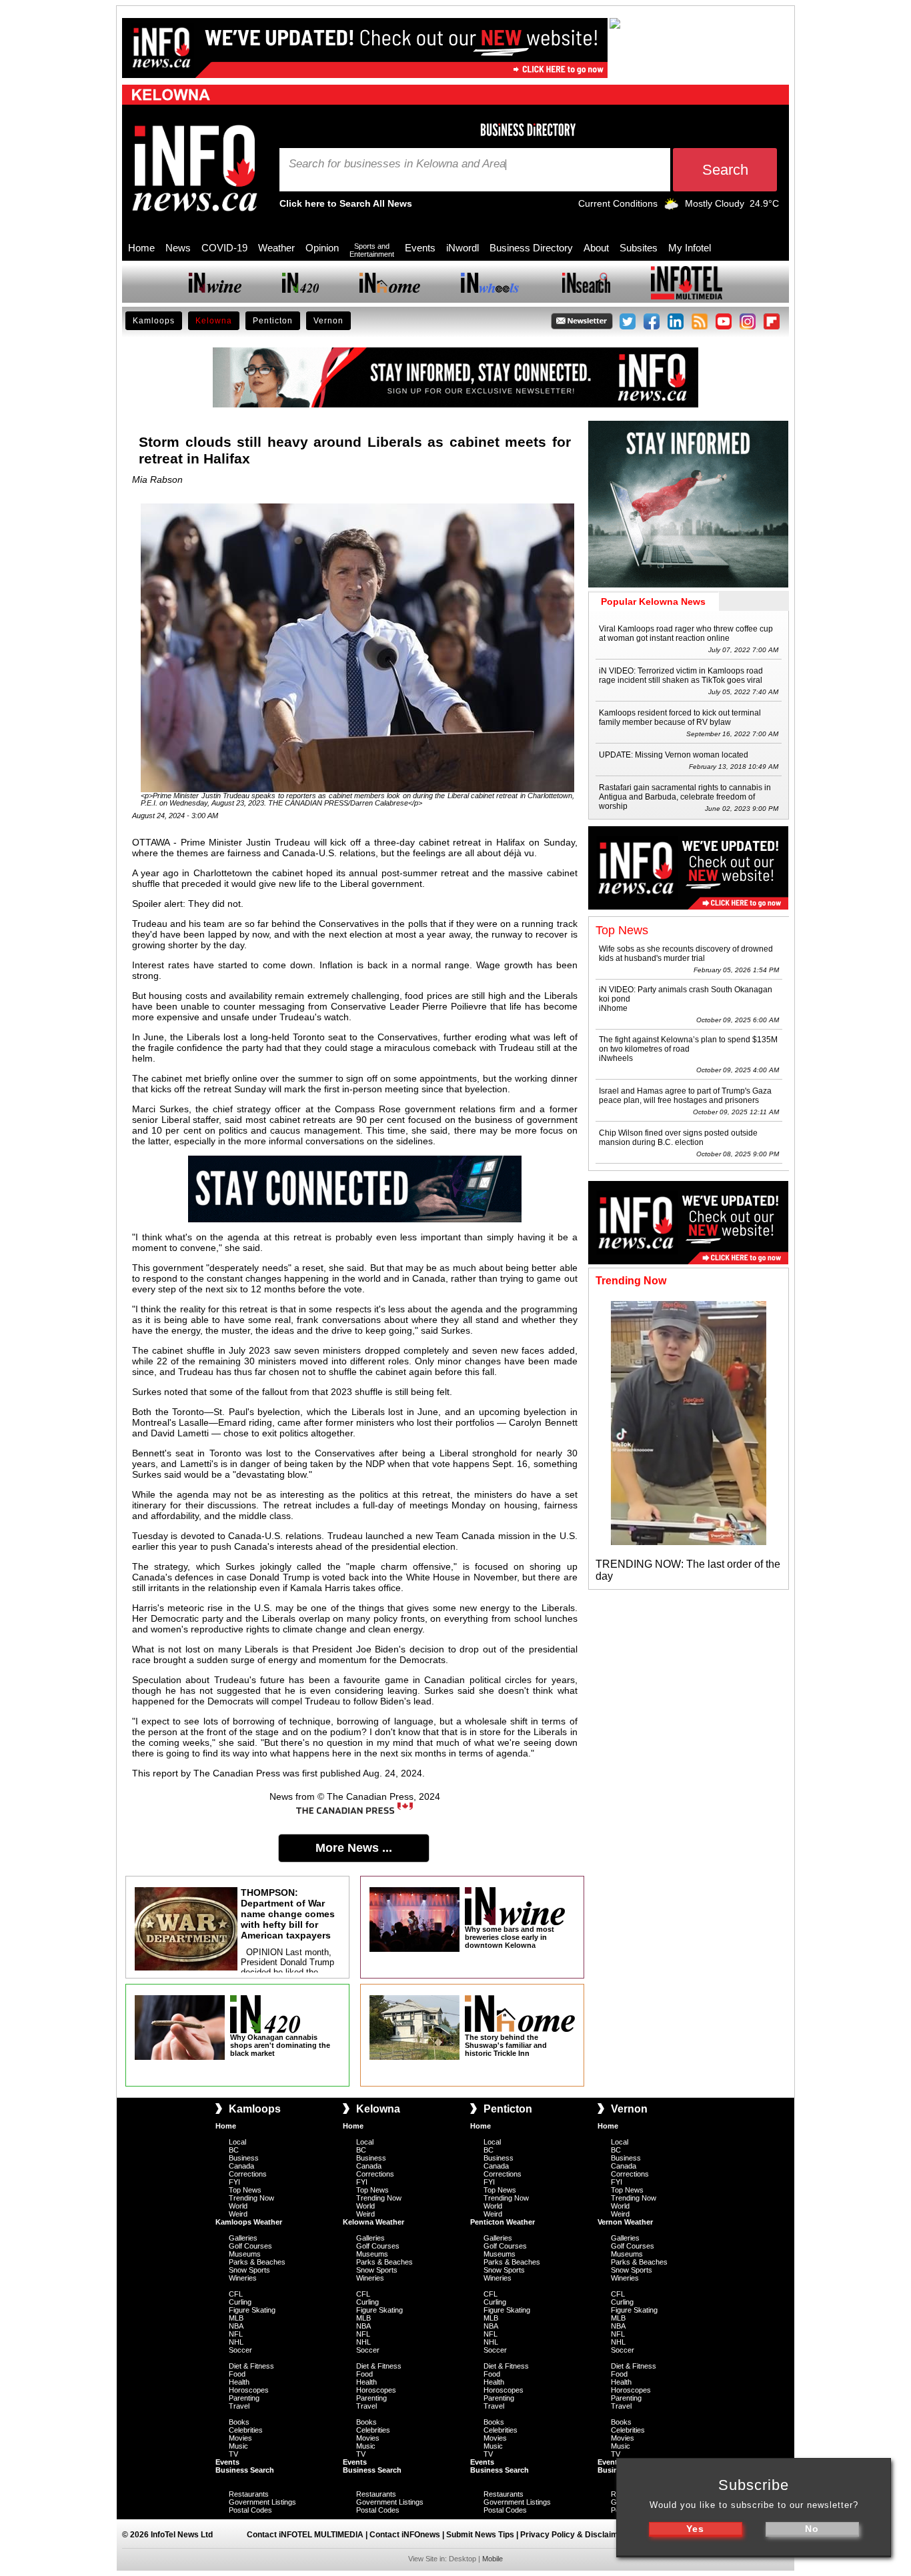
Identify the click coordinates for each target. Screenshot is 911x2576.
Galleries (243, 2238)
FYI (234, 2182)
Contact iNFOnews (405, 2535)
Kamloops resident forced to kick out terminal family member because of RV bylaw (680, 718)
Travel (239, 2406)
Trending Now (251, 2198)
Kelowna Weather (373, 2222)
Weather (276, 248)
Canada (241, 2166)
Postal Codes (250, 2510)
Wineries (243, 2278)
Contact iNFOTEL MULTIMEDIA (305, 2535)
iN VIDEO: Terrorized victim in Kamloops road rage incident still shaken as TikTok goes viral (681, 676)
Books (239, 2422)
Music (238, 2446)
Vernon (328, 321)
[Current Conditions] (671, 207)
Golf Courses (250, 2246)
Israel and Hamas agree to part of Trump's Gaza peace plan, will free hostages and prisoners (685, 1096)
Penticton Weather (503, 2222)
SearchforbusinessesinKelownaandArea (397, 164)
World (238, 2206)
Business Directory (531, 248)
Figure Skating (252, 2310)
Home (141, 248)
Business (244, 2158)
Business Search (245, 2470)
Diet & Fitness (251, 2366)
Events (420, 248)
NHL (236, 2342)
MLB (236, 2318)
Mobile (493, 2559)
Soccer (240, 2350)
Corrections (248, 2174)
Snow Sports (249, 2270)
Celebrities (246, 2430)
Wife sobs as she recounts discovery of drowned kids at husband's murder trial (686, 954)
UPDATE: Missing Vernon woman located (674, 755)
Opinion (322, 248)
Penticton (273, 321)
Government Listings (262, 2502)
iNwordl (463, 248)
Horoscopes (249, 2390)
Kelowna (214, 321)
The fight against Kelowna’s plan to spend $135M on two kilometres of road (688, 1044)
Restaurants (249, 2494)
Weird (238, 2214)
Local (237, 2142)
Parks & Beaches (257, 2262)
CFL (236, 2294)
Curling (240, 2302)
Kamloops (154, 321)
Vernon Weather (625, 2222)
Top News (245, 2190)
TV (233, 2454)
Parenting (244, 2398)
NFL (236, 2334)
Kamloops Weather (249, 2222)
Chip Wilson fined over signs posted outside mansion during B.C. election (678, 1138)
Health (239, 2382)
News (178, 248)
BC (234, 2150)
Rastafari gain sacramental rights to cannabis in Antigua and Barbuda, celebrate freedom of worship (685, 797)
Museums (245, 2254)
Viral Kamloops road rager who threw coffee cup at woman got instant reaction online (686, 633)
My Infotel (690, 248)
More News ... (354, 1848)
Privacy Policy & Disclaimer (573, 2535)
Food (237, 2374)
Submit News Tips (480, 2535)
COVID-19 (224, 248)
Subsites (639, 248)
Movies (240, 2438)
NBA (236, 2326)
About (596, 248)
